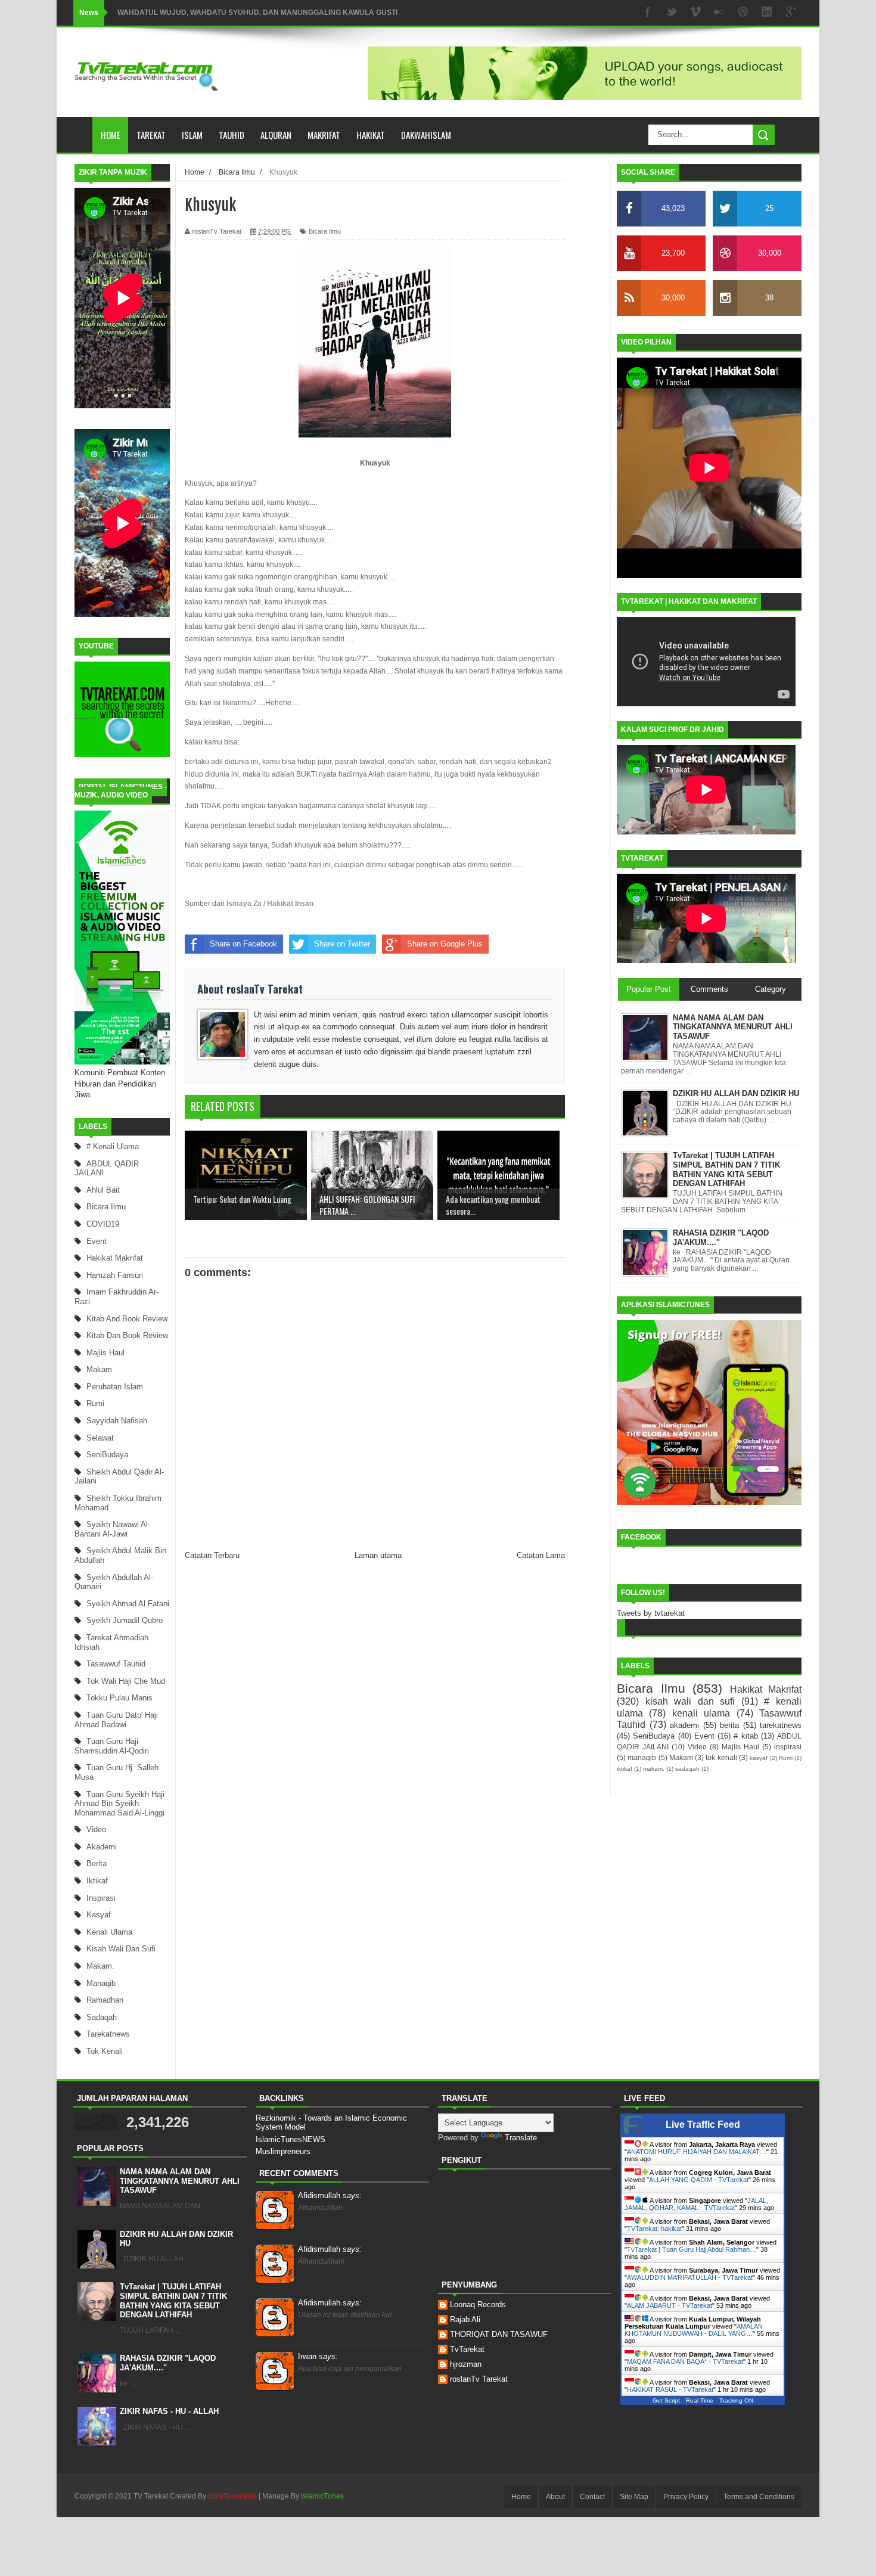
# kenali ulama (113, 1146)
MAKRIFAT (324, 135)
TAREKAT (151, 135)
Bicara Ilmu (106, 1207)
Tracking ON (736, 2400)
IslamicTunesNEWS (291, 2139)
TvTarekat (467, 2349)
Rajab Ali (465, 2319)
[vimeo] (695, 13)
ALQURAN (276, 135)
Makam (99, 1369)
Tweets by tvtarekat (651, 1613)
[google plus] (791, 13)
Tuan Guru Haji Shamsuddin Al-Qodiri (112, 1746)
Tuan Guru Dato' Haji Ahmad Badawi (116, 1720)
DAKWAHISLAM (426, 135)
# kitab (745, 1736)
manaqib (101, 1983)
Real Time (700, 2400)
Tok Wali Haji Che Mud (126, 1681)
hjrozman (466, 2364)
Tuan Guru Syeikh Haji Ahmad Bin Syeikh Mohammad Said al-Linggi (119, 1804)
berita (97, 1863)
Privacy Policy (686, 2497)
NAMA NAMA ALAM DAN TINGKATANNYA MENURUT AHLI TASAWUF (180, 2181)
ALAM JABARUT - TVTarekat (670, 2305)
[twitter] (672, 13)
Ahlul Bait (103, 1190)
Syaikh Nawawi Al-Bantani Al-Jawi (112, 1529)
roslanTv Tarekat (479, 2379)
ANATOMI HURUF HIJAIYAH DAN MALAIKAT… (697, 2152)
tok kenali (105, 2051)
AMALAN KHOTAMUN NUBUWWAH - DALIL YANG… (694, 2330)
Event (97, 1241)
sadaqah (102, 2017)
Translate (521, 2138)
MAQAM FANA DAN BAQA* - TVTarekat (685, 2361)
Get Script (666, 2400)
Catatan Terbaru (212, 1555)
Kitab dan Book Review (127, 1335)
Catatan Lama (541, 1555)
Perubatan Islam (115, 1387)
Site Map (634, 2497)
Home (111, 135)
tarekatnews (108, 2034)
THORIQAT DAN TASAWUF (499, 2334)
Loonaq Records (478, 2305)
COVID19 (103, 1224)
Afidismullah (330, 2195)
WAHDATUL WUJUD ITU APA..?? (173, 13)
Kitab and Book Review (127, 1319)
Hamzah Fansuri (115, 1275)
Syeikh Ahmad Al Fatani (128, 1604)
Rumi (95, 1403)
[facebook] (648, 13)
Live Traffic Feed (703, 2125)
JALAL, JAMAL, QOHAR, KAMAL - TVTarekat (696, 2204)
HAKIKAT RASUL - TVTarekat (670, 2389)
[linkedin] (767, 13)
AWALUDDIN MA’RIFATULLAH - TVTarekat (690, 2277)
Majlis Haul (105, 1353)
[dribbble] (743, 13)
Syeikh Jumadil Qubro (125, 1620)
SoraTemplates (232, 2496)
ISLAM (192, 135)
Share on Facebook (243, 944)
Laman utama (378, 1555)
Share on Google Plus (445, 944)
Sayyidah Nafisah (117, 1421)
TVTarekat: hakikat (654, 2229)
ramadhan (105, 2000)
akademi (102, 1847)
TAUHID (232, 135)
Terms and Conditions (759, 2497)
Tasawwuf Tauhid (116, 1664)
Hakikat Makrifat (115, 1258)
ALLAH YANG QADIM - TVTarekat (699, 2180)
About (555, 2497)
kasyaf (99, 1915)
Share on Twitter (342, 944)
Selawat (100, 1438)
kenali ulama (109, 1932)
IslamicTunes (322, 2496)
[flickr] (719, 13)
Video (96, 1829)
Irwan (318, 2356)
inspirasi (101, 1898)
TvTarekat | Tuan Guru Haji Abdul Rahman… (692, 2249)
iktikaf (97, 1881)
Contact (592, 2497)
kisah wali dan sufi (121, 1949)
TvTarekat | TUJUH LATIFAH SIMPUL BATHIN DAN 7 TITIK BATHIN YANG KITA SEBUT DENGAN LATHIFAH (173, 2301)
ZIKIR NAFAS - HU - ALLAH (169, 2411)
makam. (100, 1966)
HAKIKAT (371, 135)
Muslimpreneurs (283, 2151)
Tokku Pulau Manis (119, 1698)
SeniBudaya (107, 1455)
